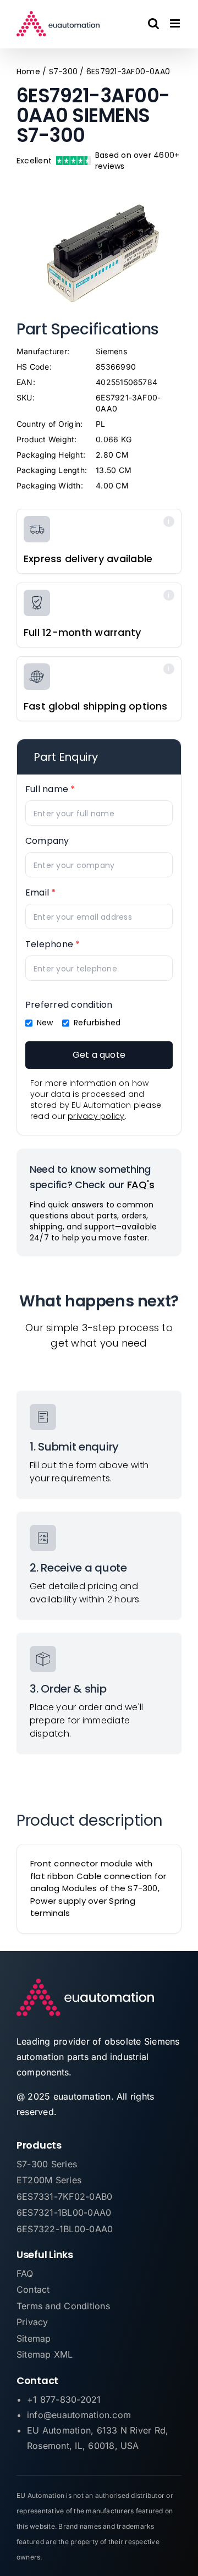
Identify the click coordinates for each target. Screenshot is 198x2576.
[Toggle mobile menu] (176, 23)
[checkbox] (29, 1023)
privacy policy (96, 1116)
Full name (50, 789)
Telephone (53, 944)
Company (47, 841)
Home (28, 72)
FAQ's (141, 1185)
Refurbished (97, 1023)
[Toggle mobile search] (153, 23)
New (45, 1023)
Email (41, 892)
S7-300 (63, 72)
